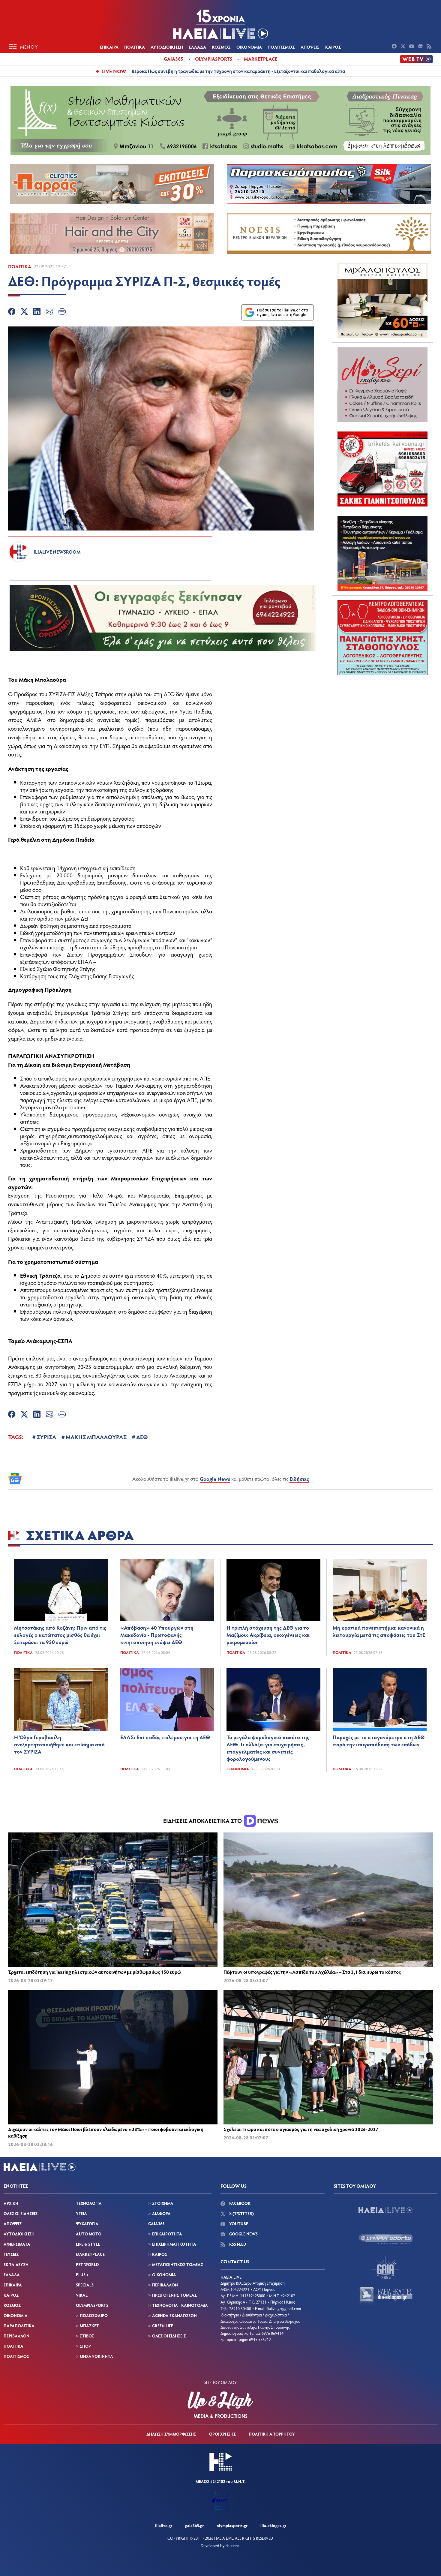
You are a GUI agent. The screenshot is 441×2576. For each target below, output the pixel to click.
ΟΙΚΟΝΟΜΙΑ (249, 47)
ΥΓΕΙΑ (81, 2213)
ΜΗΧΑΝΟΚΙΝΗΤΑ (96, 2356)
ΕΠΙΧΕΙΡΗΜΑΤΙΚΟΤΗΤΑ (174, 2244)
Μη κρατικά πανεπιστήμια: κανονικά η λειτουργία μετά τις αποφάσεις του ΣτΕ (379, 1631)
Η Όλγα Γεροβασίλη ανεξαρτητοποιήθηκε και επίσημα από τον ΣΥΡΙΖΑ (59, 1744)
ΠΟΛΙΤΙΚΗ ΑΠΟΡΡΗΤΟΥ (272, 2434)
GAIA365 (156, 2224)
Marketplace (261, 59)
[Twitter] (24, 312)
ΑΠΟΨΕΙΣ (310, 47)
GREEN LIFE (163, 2326)
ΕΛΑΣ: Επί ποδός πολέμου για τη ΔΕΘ (165, 1737)
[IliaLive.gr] (385, 2210)
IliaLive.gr (164, 2525)
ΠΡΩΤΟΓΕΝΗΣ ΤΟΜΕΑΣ (174, 2295)
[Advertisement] (382, 722)
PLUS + (82, 2275)
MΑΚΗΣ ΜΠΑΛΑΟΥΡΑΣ (96, 1437)
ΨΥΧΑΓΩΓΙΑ (87, 2224)
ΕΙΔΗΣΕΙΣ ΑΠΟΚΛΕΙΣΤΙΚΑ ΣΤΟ (203, 1821)
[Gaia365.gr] (385, 2267)
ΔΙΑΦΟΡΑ (161, 2213)
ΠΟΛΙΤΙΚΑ (135, 47)
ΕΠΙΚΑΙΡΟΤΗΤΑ (167, 2234)
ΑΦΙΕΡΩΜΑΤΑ (17, 2244)
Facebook (239, 2203)
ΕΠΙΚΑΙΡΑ (109, 47)
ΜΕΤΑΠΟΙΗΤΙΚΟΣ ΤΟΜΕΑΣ (178, 2264)
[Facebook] (12, 312)
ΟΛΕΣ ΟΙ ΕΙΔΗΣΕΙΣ (21, 2213)
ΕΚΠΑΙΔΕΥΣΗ (16, 2264)
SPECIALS (85, 2285)
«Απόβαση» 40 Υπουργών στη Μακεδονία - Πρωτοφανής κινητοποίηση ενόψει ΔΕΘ (157, 1635)
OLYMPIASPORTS (92, 2305)
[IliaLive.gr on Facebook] (395, 47)
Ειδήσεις (299, 1479)
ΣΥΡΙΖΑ (46, 1437)
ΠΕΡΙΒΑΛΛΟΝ (16, 2336)
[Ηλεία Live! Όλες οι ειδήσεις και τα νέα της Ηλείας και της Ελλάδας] (220, 24)
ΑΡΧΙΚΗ (11, 2203)
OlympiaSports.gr (232, 2525)
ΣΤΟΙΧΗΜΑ (163, 2203)
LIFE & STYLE (88, 2244)
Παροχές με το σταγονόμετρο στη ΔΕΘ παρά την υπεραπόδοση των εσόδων (379, 1741)
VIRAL (82, 2295)
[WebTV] (416, 59)
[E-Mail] (49, 312)
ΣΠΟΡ (85, 2346)
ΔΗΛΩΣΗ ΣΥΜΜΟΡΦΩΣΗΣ (171, 2434)
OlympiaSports (214, 59)
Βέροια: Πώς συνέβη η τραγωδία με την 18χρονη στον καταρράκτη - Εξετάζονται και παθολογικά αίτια (238, 71)
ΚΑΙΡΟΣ (333, 47)
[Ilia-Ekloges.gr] (385, 2296)
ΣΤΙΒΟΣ (87, 2336)
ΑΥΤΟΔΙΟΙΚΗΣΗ (167, 47)
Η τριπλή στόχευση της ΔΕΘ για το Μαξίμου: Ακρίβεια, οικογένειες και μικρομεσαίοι (268, 1635)
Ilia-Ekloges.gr (273, 2525)
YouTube (238, 2224)
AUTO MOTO (89, 2234)
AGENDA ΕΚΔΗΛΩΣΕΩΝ (174, 2315)
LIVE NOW (114, 71)
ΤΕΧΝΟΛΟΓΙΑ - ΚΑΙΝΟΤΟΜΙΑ (180, 2305)
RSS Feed (237, 2244)
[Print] (62, 312)
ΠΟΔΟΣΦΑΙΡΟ (94, 2315)
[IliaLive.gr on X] (404, 47)
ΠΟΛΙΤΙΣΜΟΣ (281, 47)
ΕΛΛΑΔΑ (198, 47)
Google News (215, 1479)
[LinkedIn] (37, 312)
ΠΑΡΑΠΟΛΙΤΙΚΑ (19, 2326)
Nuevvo (232, 2546)
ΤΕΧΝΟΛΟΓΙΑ (89, 2203)
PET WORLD (87, 2264)
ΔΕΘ (142, 1437)
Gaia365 (174, 59)
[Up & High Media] (220, 2405)
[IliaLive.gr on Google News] (421, 47)
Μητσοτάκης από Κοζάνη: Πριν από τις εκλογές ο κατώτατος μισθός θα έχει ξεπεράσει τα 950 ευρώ (60, 1635)
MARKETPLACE (90, 2254)
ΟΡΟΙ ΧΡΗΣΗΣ (222, 2434)
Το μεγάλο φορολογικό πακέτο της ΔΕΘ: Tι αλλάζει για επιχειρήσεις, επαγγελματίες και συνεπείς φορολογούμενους (268, 1748)
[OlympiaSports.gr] (385, 2239)
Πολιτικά (20, 266)
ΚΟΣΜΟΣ (221, 47)
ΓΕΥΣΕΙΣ (11, 2254)
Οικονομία (238, 1769)
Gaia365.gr (194, 2525)
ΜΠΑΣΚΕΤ (89, 2326)
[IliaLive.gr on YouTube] (412, 47)
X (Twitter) (241, 2213)
